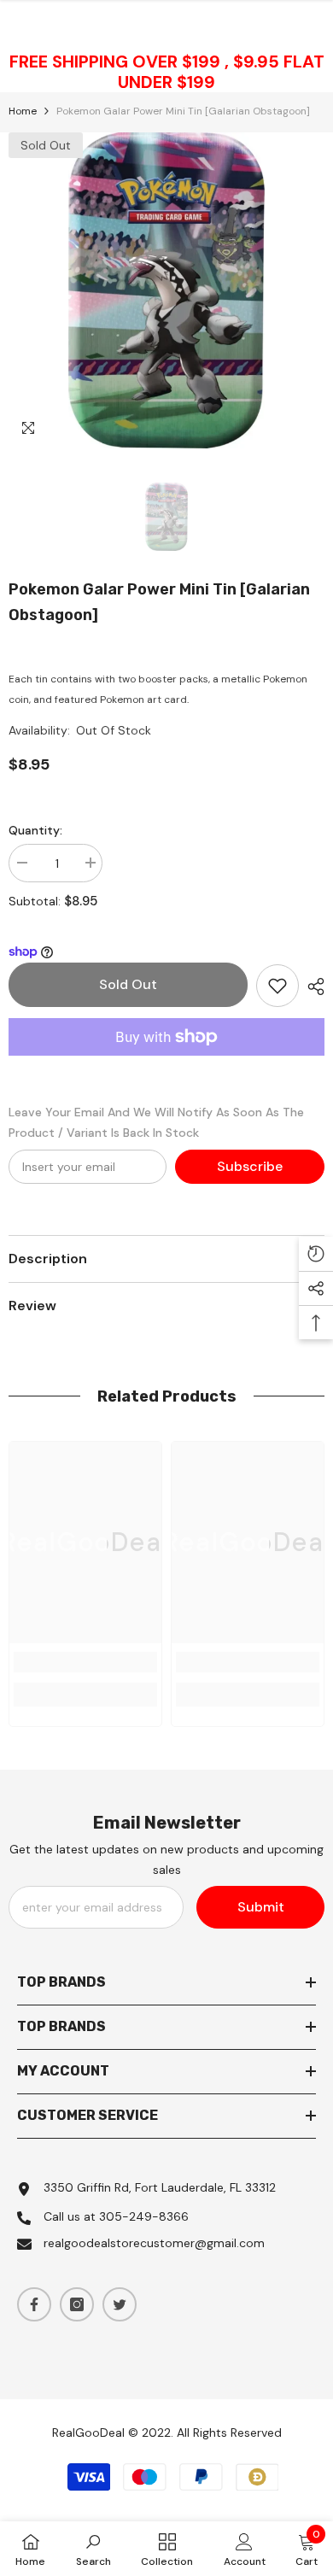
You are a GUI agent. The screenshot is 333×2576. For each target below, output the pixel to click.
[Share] (312, 986)
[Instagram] (77, 2304)
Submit (261, 1907)
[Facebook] (34, 2304)
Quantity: (35, 830)
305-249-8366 (144, 2216)
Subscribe (250, 1166)
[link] (85, 1662)
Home (23, 111)
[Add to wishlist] (277, 986)
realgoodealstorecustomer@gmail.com (154, 2243)
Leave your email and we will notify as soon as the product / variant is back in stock (156, 1122)
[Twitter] (120, 2304)
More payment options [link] (166, 1066)
